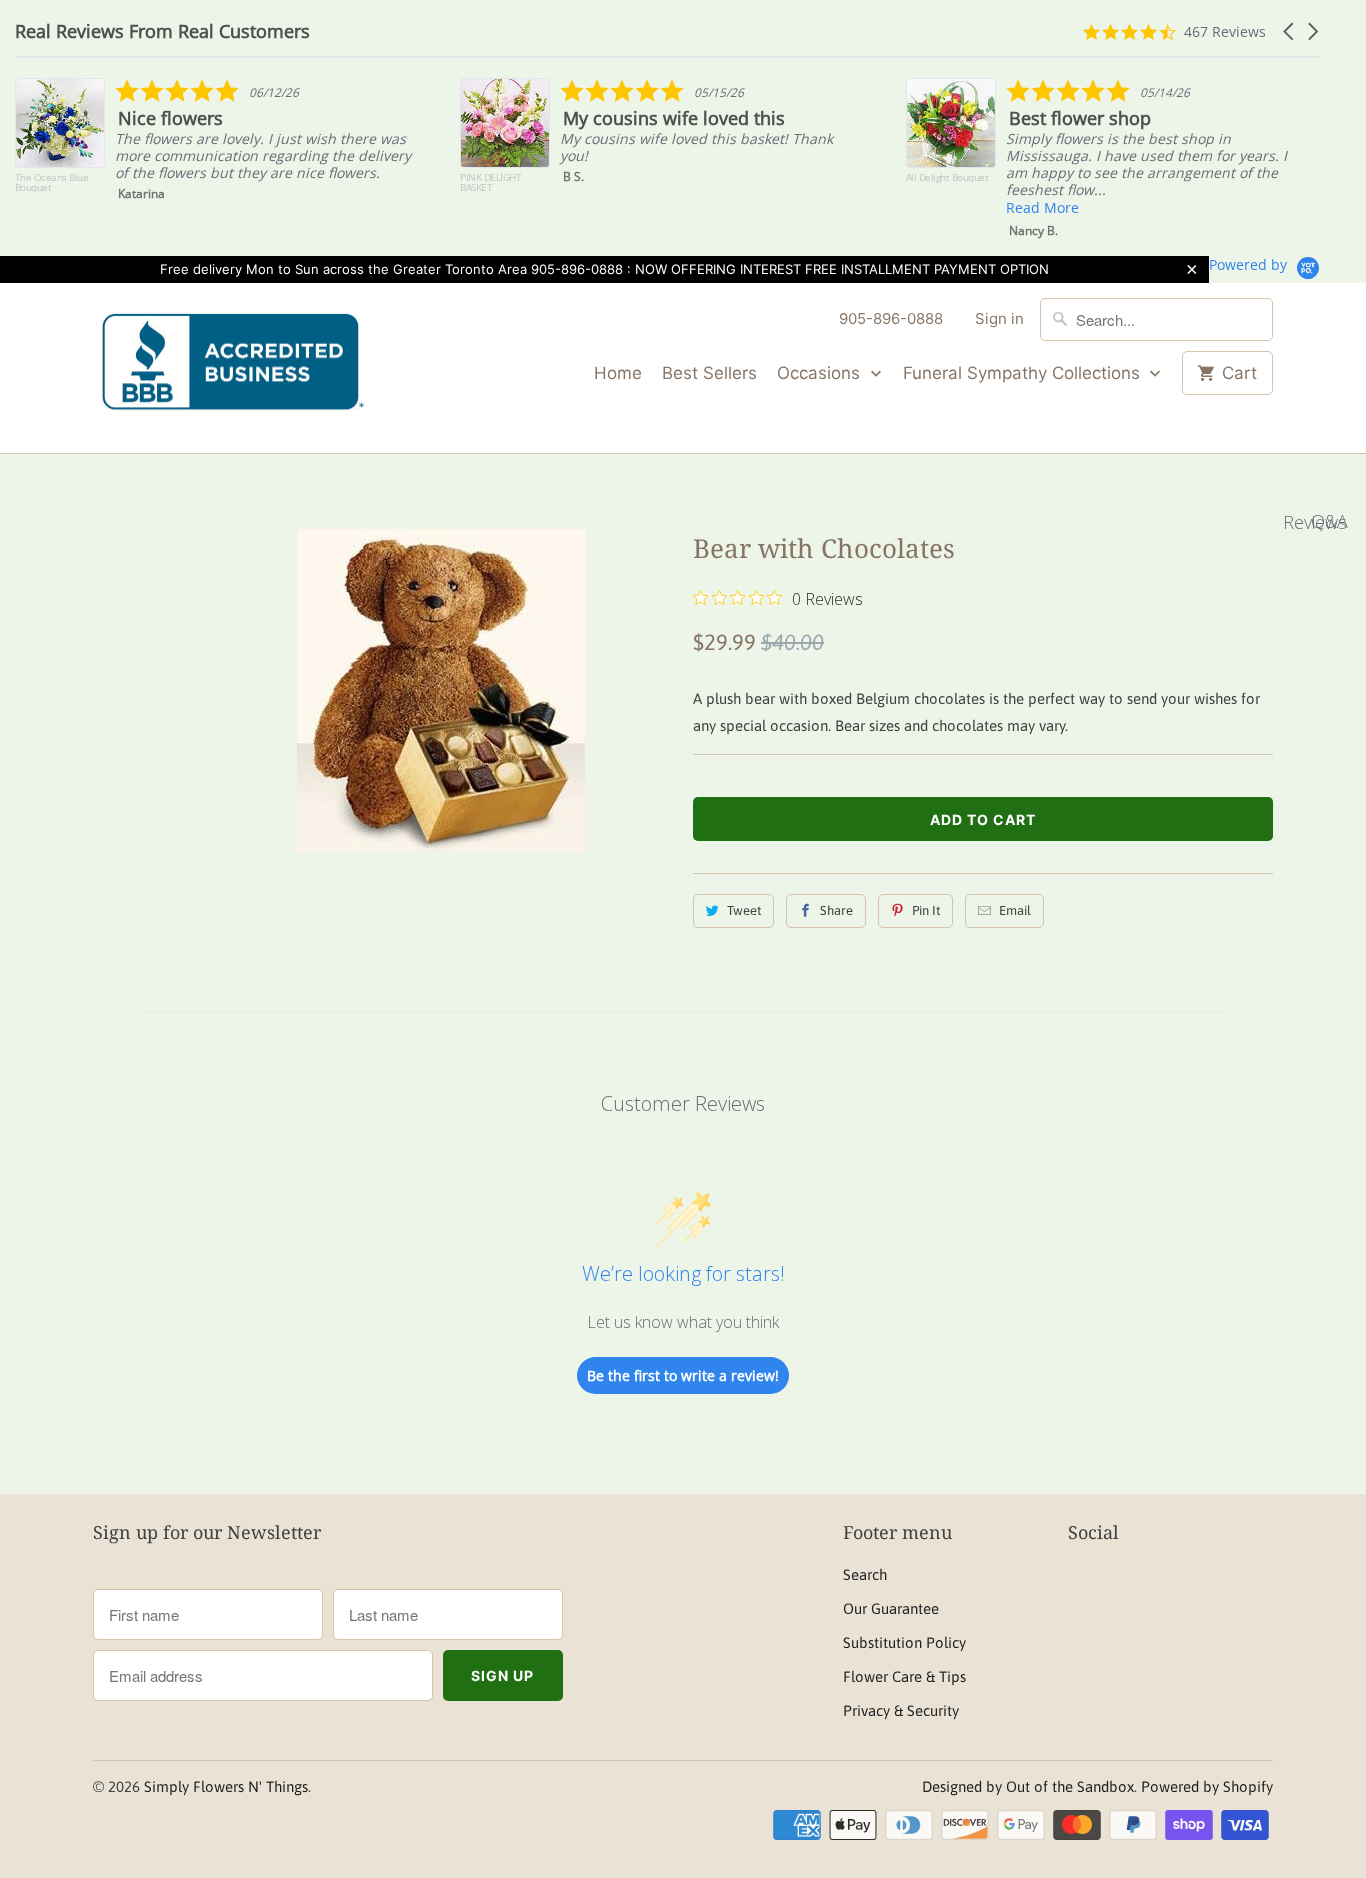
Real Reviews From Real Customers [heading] (162, 31)
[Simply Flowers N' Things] (233, 368)
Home (618, 373)
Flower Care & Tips (904, 1676)
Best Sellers (709, 373)
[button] (1290, 31)
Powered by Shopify (1207, 1786)
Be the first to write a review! (683, 1375)
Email (1015, 910)
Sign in (999, 318)
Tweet (744, 910)
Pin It (926, 910)
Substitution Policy (904, 1642)
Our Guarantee (891, 1608)
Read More (1042, 207)
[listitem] (216, 145)
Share (836, 910)
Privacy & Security (901, 1710)
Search (865, 1574)
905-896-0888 (891, 318)
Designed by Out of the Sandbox (1028, 1786)
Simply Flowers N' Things (226, 1786)
